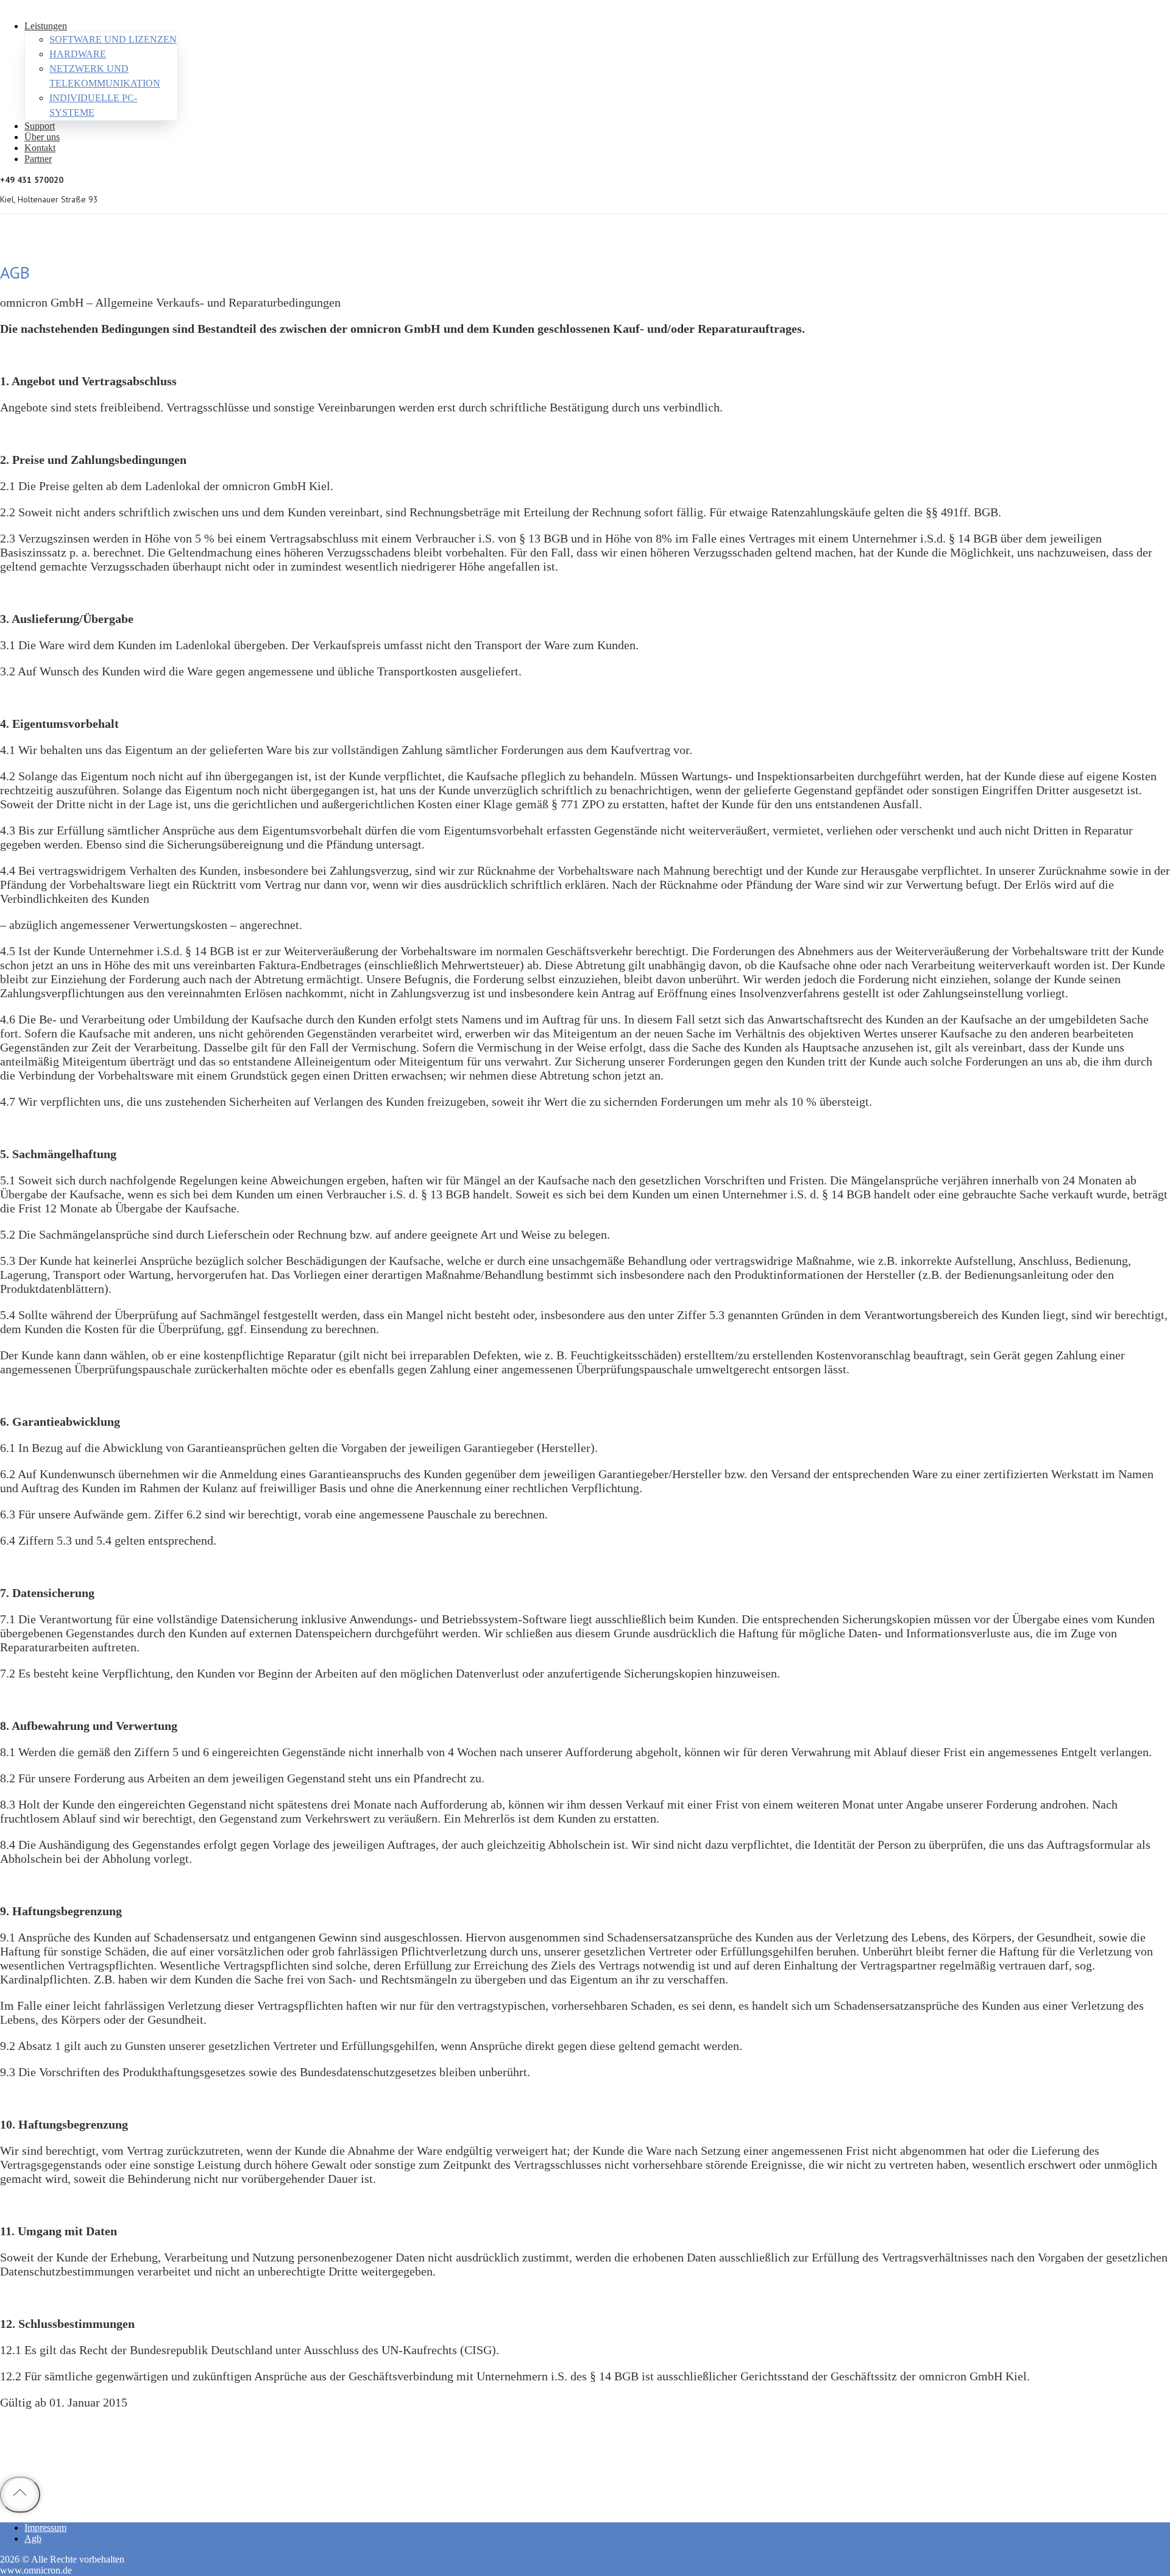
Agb (33, 2539)
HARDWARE (78, 54)
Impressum (45, 2528)
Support (40, 126)
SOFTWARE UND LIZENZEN (113, 39)
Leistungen (46, 26)
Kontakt (40, 148)
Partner (38, 159)
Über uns (42, 137)
